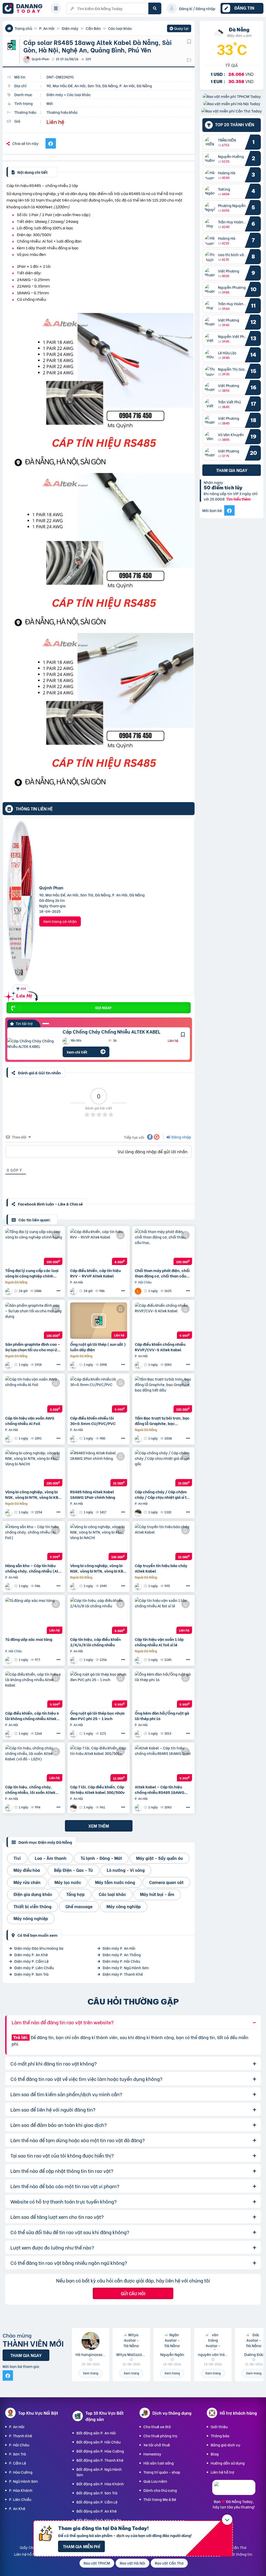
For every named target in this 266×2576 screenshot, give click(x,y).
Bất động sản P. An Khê (97, 2511)
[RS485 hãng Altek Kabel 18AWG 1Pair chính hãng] (99, 1468)
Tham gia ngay (232, 470)
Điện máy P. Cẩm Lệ (31, 1961)
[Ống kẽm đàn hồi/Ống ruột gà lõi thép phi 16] (163, 1689)
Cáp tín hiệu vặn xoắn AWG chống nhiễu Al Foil (30, 1421)
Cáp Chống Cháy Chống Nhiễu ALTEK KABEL (112, 1031)
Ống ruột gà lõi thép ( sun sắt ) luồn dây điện (98, 1347)
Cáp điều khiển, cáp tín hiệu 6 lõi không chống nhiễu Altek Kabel (32, 1716)
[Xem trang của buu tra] (9, 1660)
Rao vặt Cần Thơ (169, 2563)
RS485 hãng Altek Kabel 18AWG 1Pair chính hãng (93, 1494)
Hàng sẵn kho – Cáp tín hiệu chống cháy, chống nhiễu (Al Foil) (32, 1568)
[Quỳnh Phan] (21, 903)
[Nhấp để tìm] (155, 8)
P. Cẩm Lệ (18, 2463)
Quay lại (179, 29)
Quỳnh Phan (51, 887)
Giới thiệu (219, 2427)
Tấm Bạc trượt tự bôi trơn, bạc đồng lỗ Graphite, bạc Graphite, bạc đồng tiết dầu (162, 1421)
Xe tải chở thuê (157, 2445)
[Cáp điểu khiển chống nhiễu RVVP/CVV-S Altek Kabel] (163, 1321)
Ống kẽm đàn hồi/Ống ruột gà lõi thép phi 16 (162, 1716)
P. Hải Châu (19, 2445)
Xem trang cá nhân (60, 921)
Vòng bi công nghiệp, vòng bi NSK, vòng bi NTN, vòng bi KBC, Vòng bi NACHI (34, 1494)
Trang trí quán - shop (162, 2472)
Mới (50, 103)
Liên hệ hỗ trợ (222, 2472)
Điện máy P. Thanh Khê (123, 1974)
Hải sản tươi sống (159, 2463)
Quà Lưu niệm (155, 2481)
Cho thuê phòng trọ (160, 2436)
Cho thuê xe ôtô (157, 2427)
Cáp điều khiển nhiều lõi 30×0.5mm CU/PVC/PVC (93, 1421)
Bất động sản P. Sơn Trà (97, 2493)
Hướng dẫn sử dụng (228, 2463)
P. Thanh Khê (21, 2436)
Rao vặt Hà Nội (132, 2563)
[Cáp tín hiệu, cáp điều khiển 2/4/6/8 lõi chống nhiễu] (99, 1616)
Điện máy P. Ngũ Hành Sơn (126, 1968)
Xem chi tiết (77, 1052)
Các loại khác (120, 28)
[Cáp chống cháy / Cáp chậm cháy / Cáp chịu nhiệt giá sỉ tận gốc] (163, 1468)
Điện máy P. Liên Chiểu (34, 1968)
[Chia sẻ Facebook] (51, 143)
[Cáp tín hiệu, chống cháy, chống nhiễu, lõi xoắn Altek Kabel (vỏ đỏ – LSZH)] (34, 1763)
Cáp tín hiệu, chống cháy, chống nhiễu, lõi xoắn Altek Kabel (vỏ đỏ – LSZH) (30, 1789)
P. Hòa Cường (21, 2472)
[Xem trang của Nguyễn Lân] (139, 1291)
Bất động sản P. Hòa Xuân (99, 2520)
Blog (215, 2454)
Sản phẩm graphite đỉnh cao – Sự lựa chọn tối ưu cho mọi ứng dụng (34, 1347)
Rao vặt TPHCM (97, 2563)
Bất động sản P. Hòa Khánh (100, 2484)
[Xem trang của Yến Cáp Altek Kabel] (74, 1291)
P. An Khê (17, 2508)
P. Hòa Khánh (21, 2490)
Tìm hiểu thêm (238, 499)
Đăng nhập (181, 1137)
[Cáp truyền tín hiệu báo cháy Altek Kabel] (163, 1542)
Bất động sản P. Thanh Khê (100, 2460)
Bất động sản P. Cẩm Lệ (97, 2502)
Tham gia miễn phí (81, 2546)
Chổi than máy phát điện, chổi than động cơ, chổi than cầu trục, (162, 1273)
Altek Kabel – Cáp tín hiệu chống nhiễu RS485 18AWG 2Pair (160, 1789)
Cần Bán (93, 28)
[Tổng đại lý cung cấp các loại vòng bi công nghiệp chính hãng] (34, 1247)
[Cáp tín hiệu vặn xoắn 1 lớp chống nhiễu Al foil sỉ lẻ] (163, 1616)
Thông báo (220, 2436)
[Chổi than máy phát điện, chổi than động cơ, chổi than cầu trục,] (163, 1247)
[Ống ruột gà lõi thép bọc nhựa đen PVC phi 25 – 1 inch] (99, 1689)
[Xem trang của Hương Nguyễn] (139, 1512)
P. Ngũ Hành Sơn (24, 2481)
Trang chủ (23, 28)
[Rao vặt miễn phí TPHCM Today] (232, 96)
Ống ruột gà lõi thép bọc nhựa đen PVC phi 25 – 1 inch (97, 1716)
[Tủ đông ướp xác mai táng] (34, 1616)
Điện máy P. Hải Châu (121, 1961)
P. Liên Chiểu (20, 2499)
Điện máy (70, 28)
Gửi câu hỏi (133, 2293)
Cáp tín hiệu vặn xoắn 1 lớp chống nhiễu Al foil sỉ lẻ (159, 1642)
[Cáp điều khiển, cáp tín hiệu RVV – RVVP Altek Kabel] (99, 1247)
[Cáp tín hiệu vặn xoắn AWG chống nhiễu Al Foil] (34, 1394)
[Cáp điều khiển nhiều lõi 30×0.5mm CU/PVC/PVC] (99, 1394)
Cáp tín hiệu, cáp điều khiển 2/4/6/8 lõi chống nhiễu (95, 1642)
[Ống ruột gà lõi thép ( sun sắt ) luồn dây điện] (99, 1321)
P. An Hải (47, 28)
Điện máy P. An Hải (119, 1948)
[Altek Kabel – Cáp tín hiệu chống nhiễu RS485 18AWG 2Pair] (163, 1763)
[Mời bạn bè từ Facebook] (229, 510)
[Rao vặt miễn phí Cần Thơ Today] (232, 111)
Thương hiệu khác (62, 112)
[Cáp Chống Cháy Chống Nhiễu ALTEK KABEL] (31, 1043)
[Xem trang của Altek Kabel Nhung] (74, 1365)
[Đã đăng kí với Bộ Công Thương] (234, 2490)
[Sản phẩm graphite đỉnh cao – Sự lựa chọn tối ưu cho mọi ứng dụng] (34, 1321)
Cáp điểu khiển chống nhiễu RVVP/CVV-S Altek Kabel (160, 1347)
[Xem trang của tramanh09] (9, 1291)
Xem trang (91, 2373)
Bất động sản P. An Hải (96, 2433)
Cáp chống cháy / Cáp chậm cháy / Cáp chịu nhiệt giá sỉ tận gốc (163, 1494)
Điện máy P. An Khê (31, 1955)
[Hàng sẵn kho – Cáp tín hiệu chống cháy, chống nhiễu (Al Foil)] (34, 1542)
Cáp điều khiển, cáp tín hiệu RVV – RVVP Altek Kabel (95, 1273)
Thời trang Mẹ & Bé (160, 2499)
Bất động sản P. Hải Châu (98, 2442)
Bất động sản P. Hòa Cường (100, 2451)
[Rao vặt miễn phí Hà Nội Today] (232, 104)
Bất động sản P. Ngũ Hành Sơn (99, 2472)
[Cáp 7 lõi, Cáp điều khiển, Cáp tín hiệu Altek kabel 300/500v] (99, 1763)
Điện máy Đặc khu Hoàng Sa (39, 1948)
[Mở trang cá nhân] (211, 142)
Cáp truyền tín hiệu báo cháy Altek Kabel (161, 1568)
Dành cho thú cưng (160, 2490)
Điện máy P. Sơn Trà (31, 1974)
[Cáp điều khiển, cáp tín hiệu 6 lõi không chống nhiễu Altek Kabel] (34, 1689)
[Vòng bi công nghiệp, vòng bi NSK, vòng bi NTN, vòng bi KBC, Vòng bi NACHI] (34, 1468)
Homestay (152, 2454)
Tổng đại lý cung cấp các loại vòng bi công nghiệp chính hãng (32, 1273)
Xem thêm (99, 1826)
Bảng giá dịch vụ (225, 2445)
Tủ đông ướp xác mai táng (29, 1639)
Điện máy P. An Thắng (122, 1955)
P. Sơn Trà (18, 2454)
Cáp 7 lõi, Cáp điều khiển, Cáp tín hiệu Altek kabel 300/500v (97, 1789)
